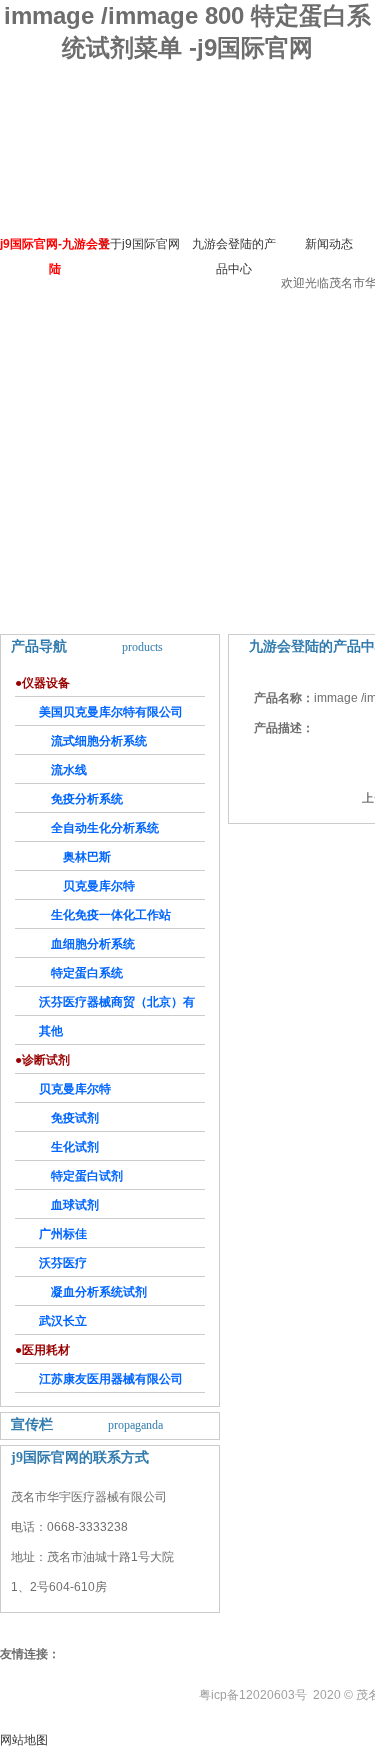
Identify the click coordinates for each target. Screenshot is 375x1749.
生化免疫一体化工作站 (111, 915)
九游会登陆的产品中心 (234, 256)
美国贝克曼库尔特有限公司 (111, 712)
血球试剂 (75, 1205)
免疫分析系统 (87, 799)
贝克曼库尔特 (99, 886)
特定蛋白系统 (87, 973)
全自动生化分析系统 (105, 828)
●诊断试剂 (42, 1060)
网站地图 (24, 1740)
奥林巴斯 (87, 857)
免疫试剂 (75, 1118)
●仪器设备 (42, 683)
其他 (51, 1031)
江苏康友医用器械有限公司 (111, 1379)
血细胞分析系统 (93, 944)
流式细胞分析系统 (99, 741)
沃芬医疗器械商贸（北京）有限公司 (105, 1005)
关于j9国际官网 (139, 244)
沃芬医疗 (63, 1263)
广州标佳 (63, 1234)
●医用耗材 (42, 1350)
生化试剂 (75, 1147)
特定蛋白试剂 (87, 1176)
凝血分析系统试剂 (99, 1292)
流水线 (69, 770)
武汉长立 (63, 1321)
